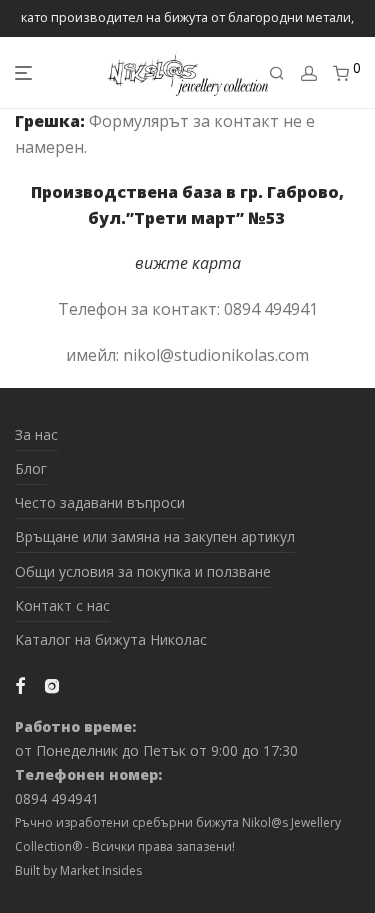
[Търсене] (277, 73)
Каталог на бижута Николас (111, 639)
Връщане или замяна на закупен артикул (155, 536)
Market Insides (101, 870)
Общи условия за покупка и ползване (143, 571)
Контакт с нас (62, 605)
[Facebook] (20, 684)
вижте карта (188, 263)
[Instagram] (52, 684)
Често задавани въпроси (100, 502)
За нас (36, 434)
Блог (31, 468)
